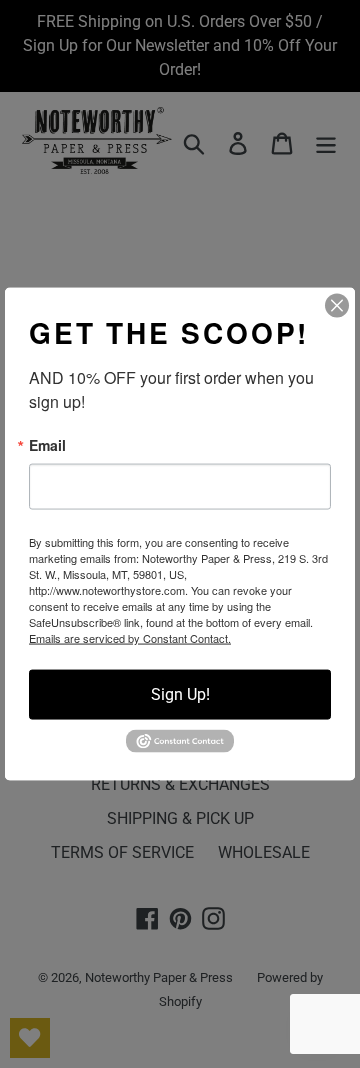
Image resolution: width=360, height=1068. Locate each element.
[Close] (337, 306)
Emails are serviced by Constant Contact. (130, 638)
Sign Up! (180, 694)
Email (47, 445)
